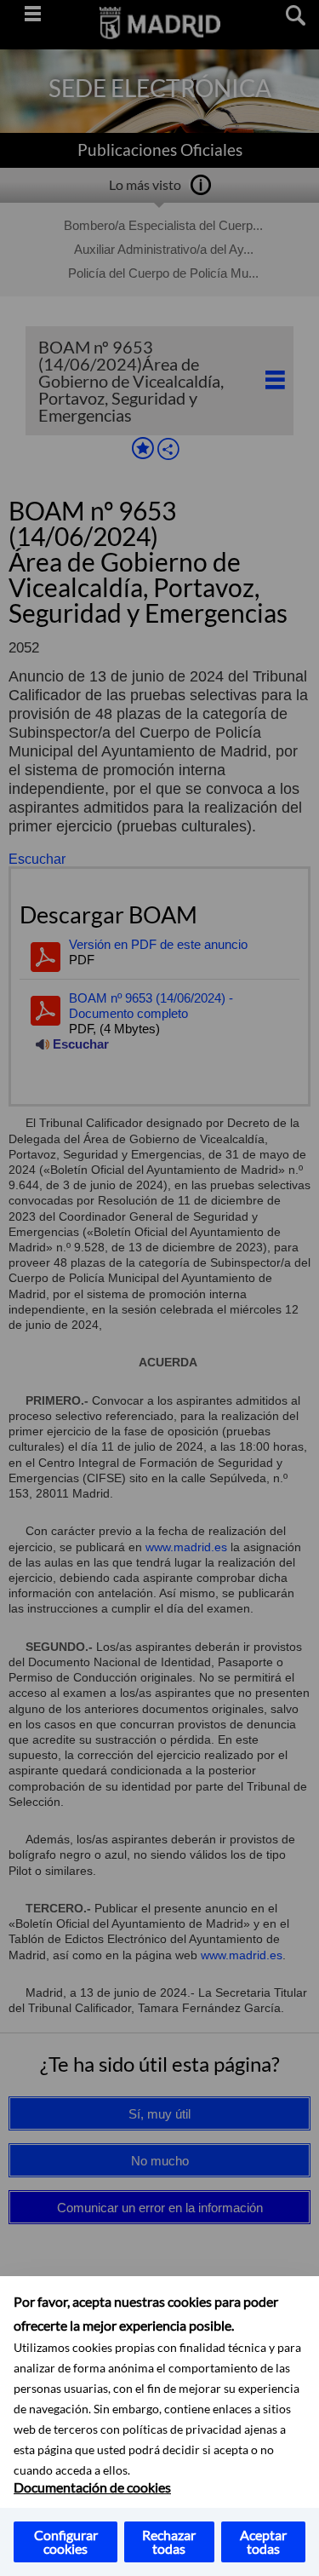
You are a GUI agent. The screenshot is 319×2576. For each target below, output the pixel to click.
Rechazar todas (169, 2541)
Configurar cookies (66, 2541)
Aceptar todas (263, 2541)
